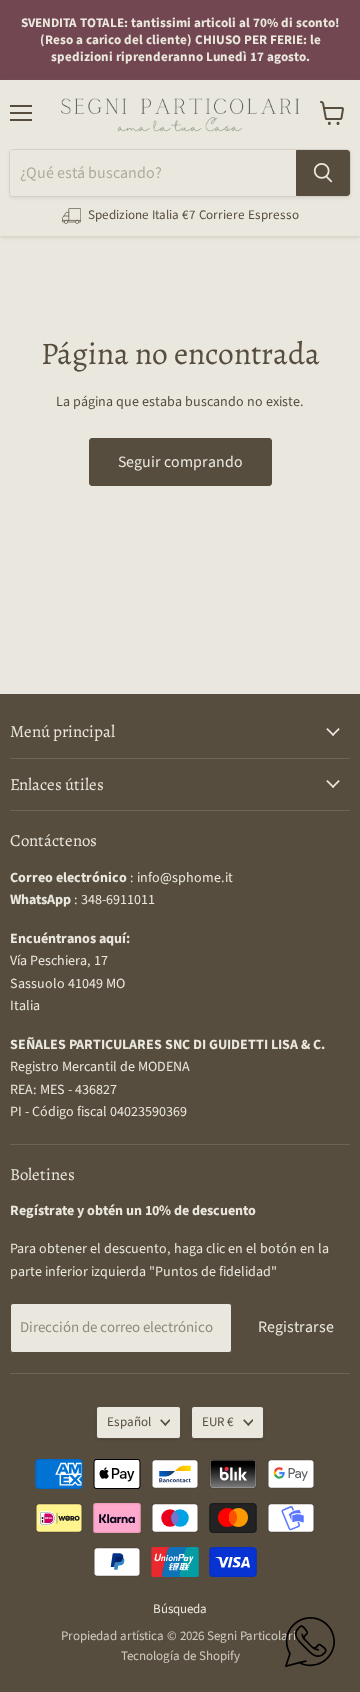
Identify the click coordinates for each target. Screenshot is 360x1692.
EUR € (218, 1422)
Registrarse (296, 1327)
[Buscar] (323, 173)
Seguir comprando (180, 462)
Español (129, 1422)
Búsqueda (180, 1609)
